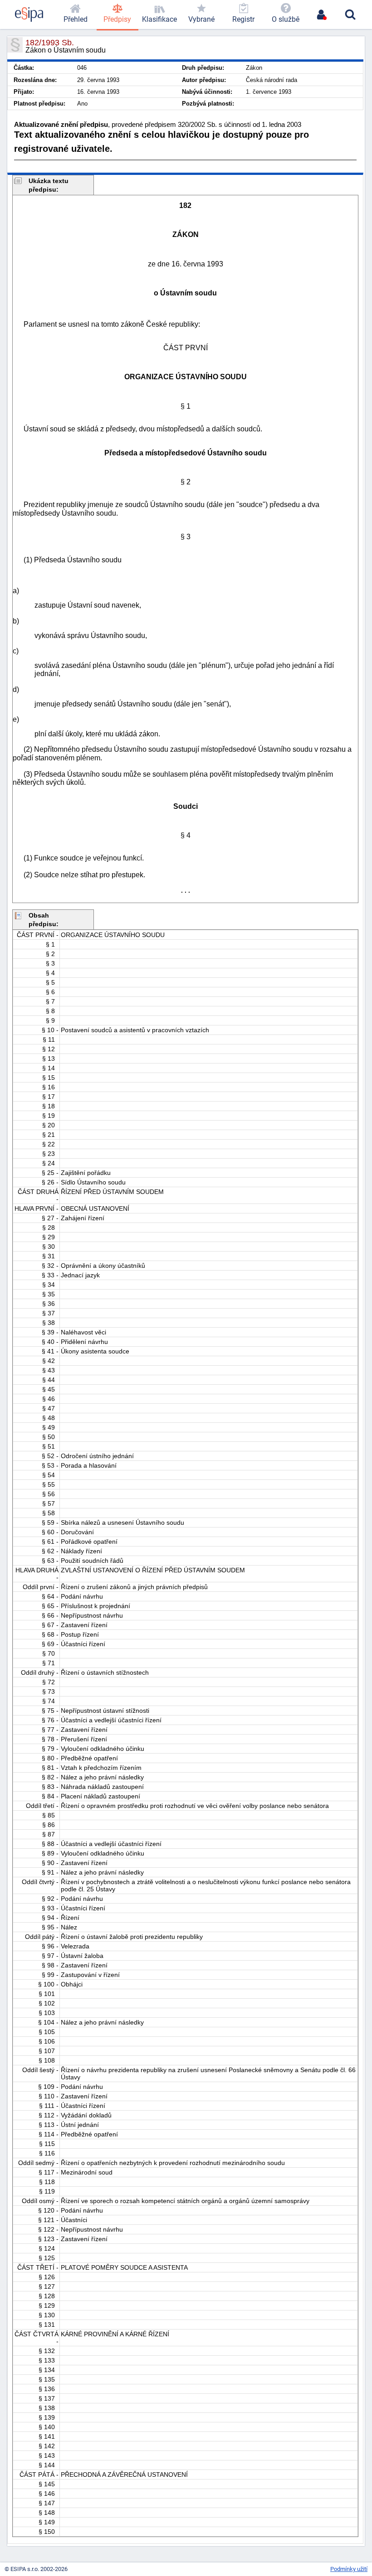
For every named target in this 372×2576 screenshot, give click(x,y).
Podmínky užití (349, 2569)
